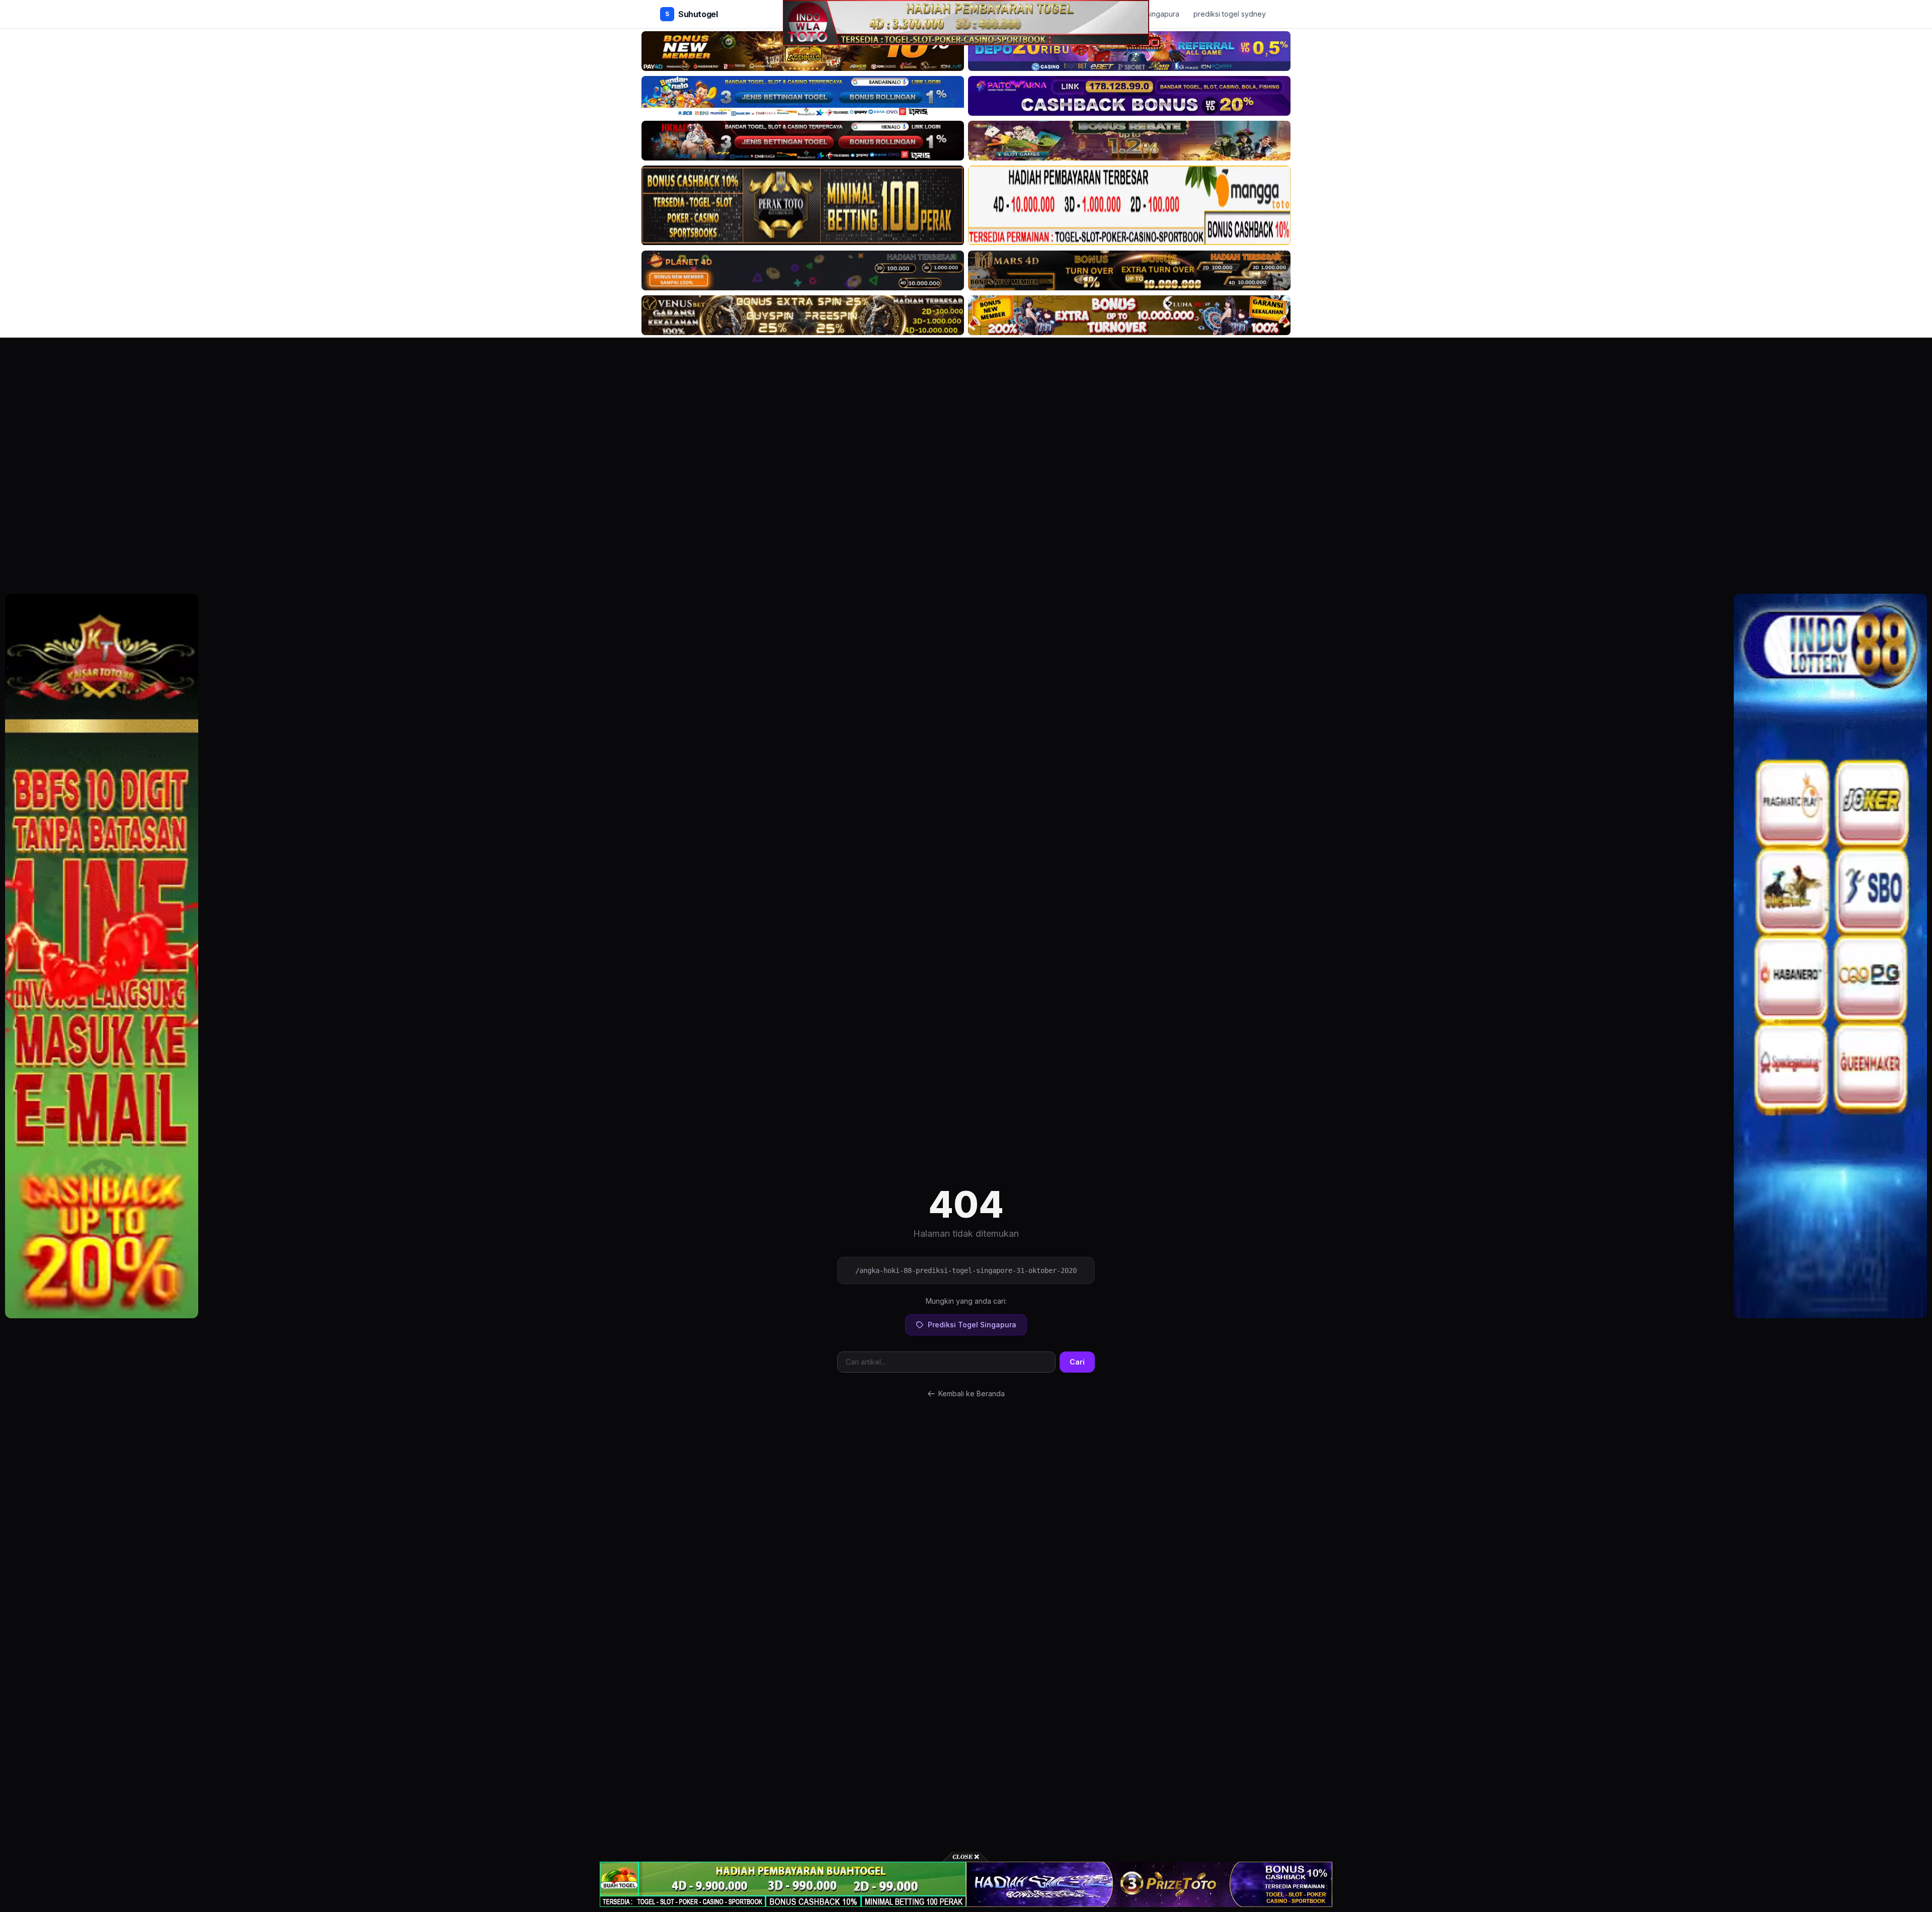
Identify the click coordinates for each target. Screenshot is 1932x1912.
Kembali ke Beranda (972, 1393)
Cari (1077, 1362)
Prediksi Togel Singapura (972, 1325)
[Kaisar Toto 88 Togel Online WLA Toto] (102, 956)
